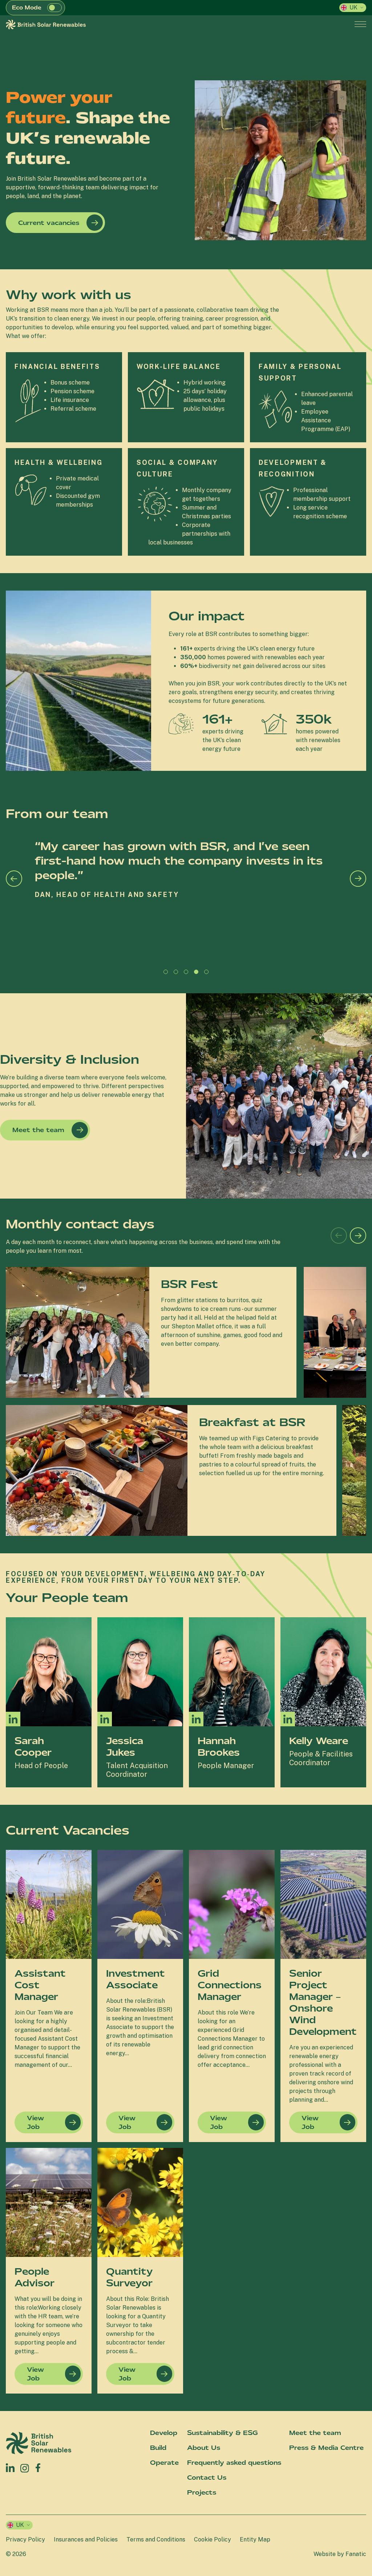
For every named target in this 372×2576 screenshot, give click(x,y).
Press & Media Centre (326, 2448)
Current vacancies (49, 223)
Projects (202, 2492)
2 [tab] (178, 974)
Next (358, 879)
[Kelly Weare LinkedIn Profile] (288, 1719)
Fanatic (356, 2554)
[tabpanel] (186, 902)
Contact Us (207, 2478)
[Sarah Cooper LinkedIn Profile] (13, 1719)
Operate (164, 2463)
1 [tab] (167, 974)
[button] (54, 8)
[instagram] (25, 2468)
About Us (204, 2448)
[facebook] (38, 2466)
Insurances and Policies (86, 2539)
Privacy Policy (25, 2539)
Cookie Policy (213, 2539)
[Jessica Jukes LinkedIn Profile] (105, 1719)
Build (158, 2448)
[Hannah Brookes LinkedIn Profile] (196, 1719)
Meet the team (38, 1130)
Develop (164, 2433)
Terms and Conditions (156, 2539)
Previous (14, 879)
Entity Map (255, 2539)
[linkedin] (10, 2468)
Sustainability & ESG (222, 2433)
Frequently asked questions (234, 2463)
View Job (35, 2122)
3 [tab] (188, 974)
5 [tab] (208, 974)
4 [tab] (198, 974)
